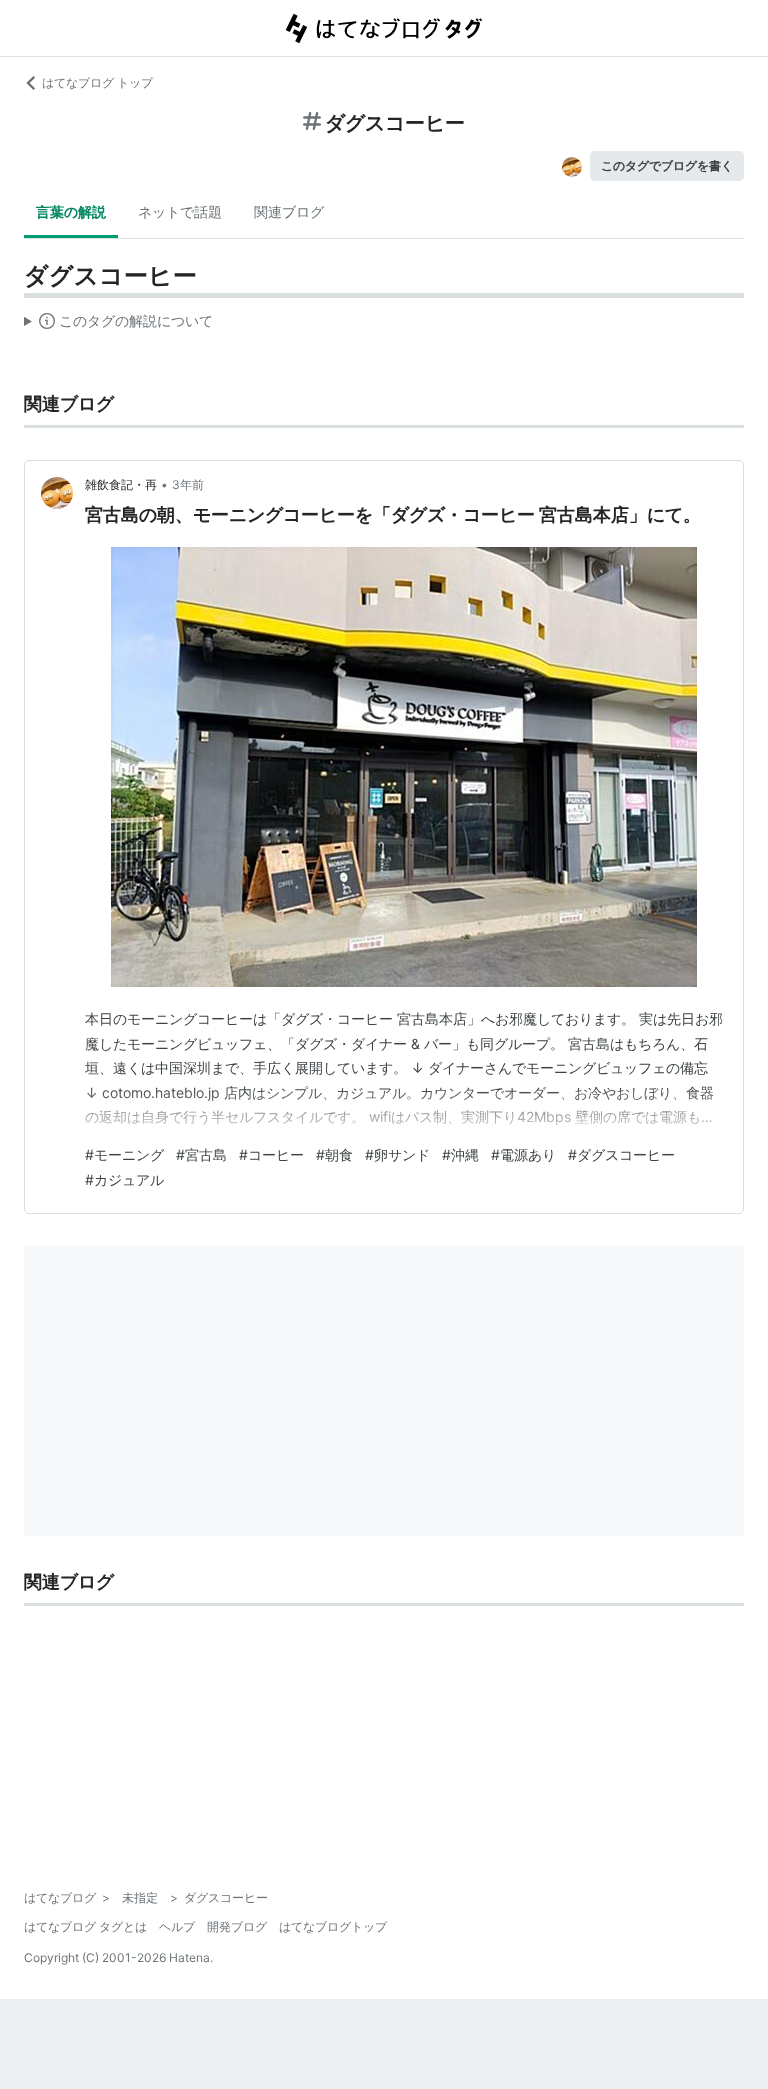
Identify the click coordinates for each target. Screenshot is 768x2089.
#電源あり (523, 1154)
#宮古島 (201, 1154)
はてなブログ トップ (97, 82)
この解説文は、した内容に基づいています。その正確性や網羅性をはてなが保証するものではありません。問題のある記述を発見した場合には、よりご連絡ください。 (118, 325)
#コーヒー (271, 1154)
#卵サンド (397, 1154)
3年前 (188, 484)
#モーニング (124, 1154)
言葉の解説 (71, 211)
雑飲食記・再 (121, 484)
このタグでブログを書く (667, 165)
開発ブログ (237, 1926)
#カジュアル (124, 1179)
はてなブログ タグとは (85, 1926)
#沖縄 (460, 1154)
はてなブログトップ (333, 1926)
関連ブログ (289, 211)
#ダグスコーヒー (621, 1154)
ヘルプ (177, 1926)
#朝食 (334, 1154)
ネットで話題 (180, 211)
